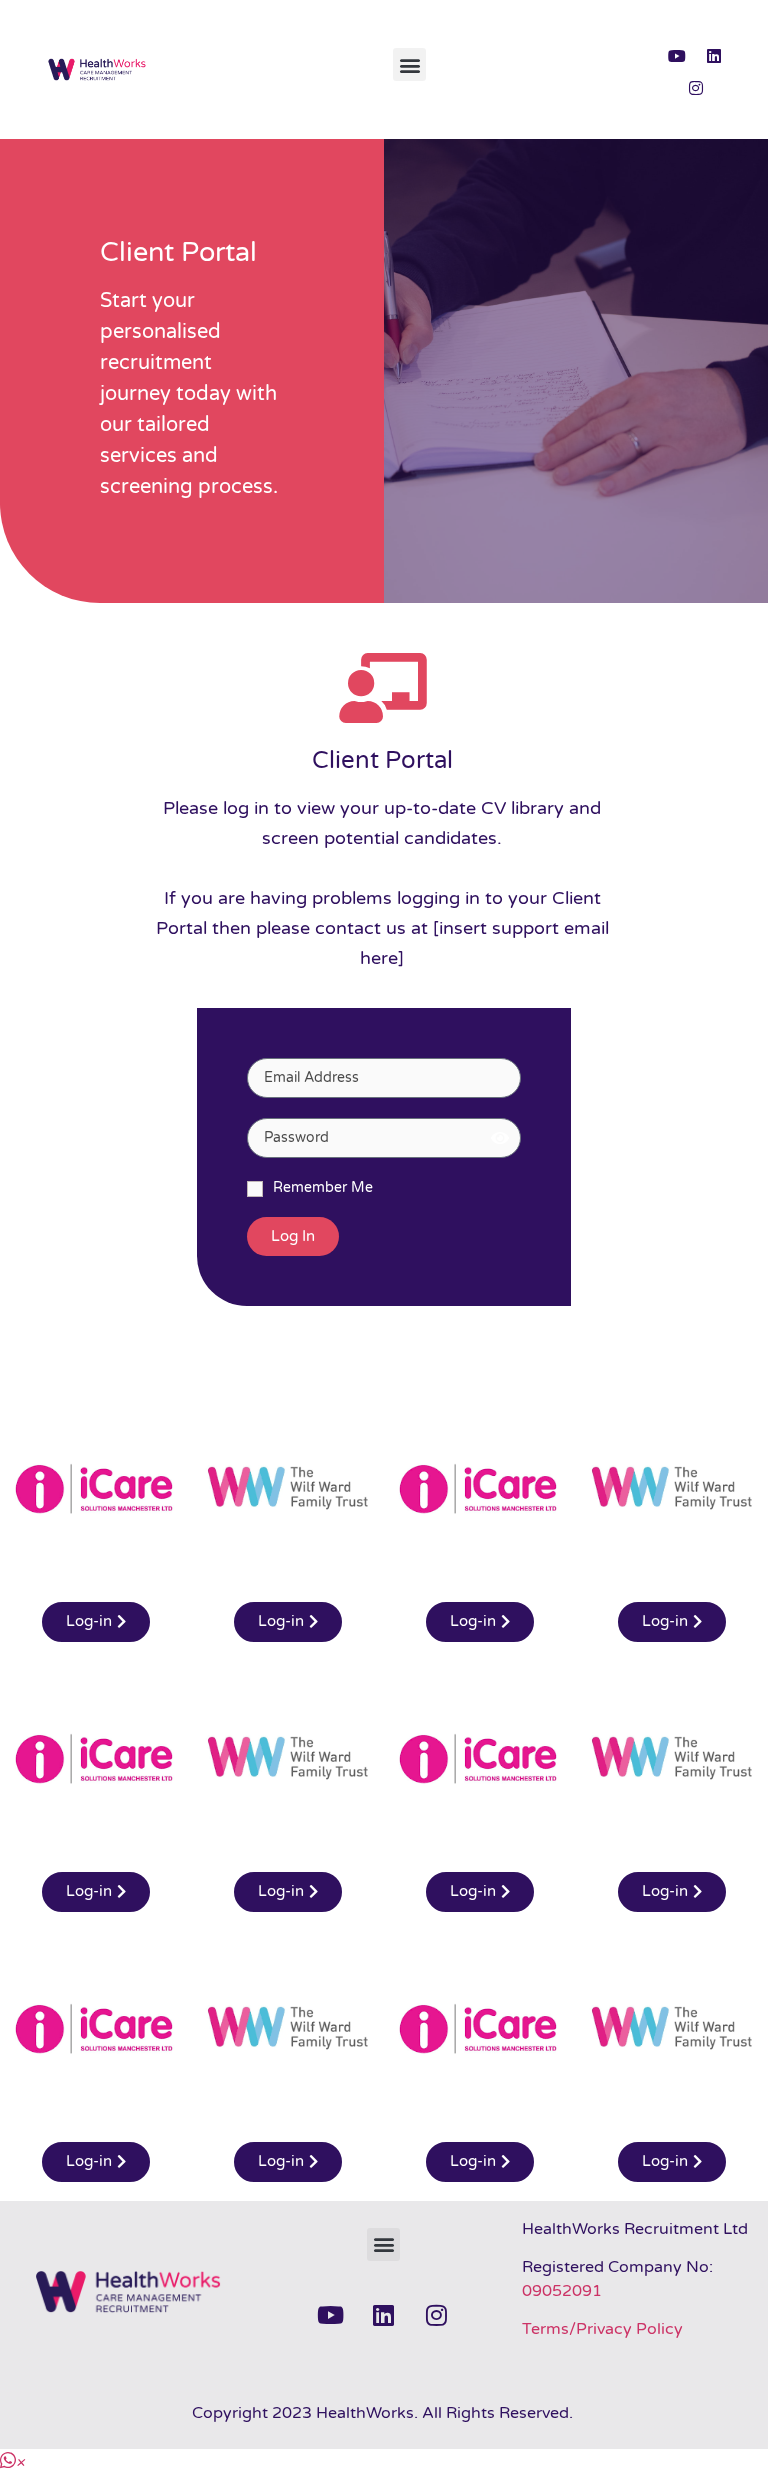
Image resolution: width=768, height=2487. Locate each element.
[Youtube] (677, 56)
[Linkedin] (714, 56)
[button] (409, 64)
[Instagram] (696, 88)
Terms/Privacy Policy (602, 2329)
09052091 (562, 2291)
